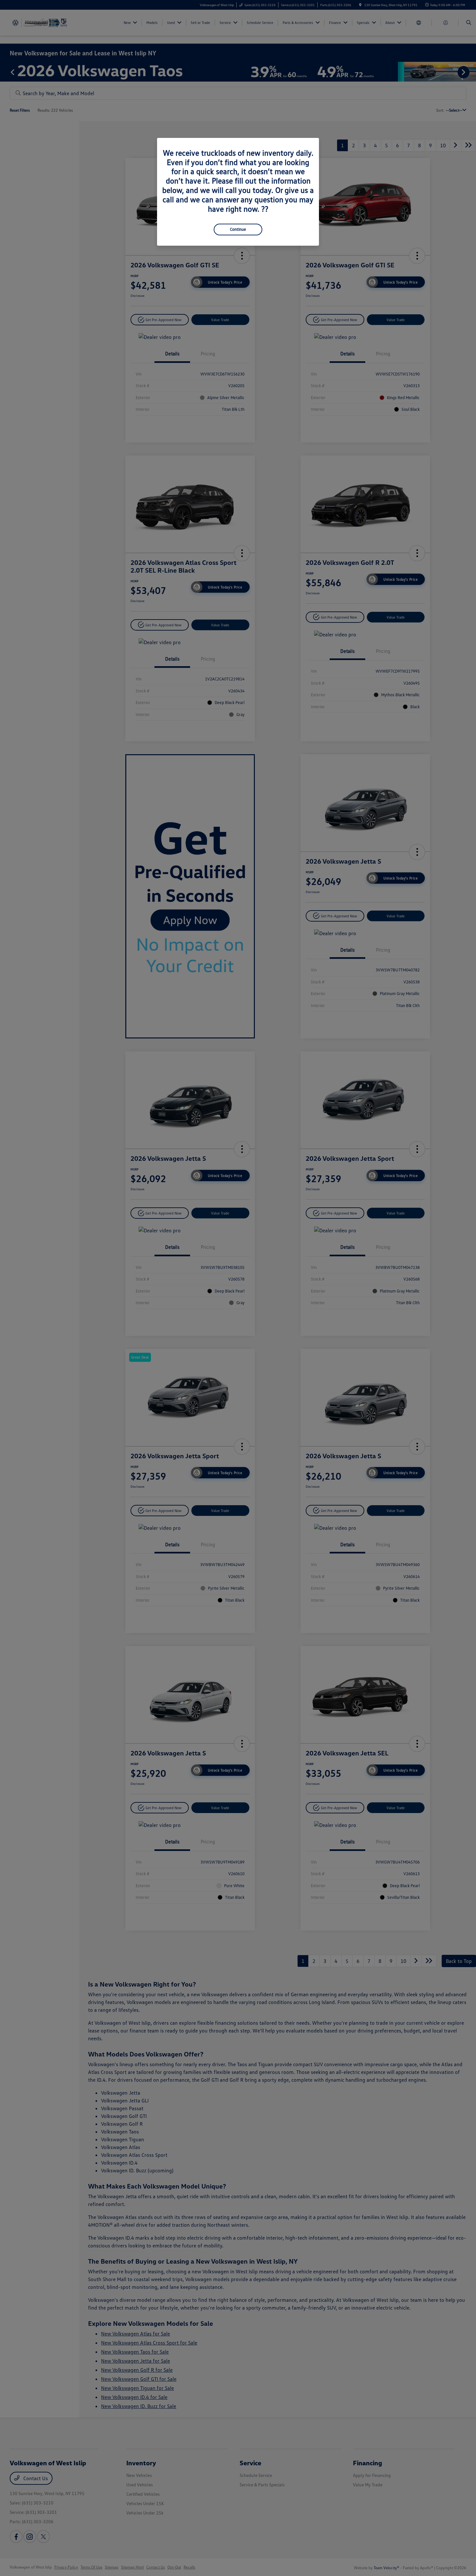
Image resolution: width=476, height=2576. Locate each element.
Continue (238, 229)
